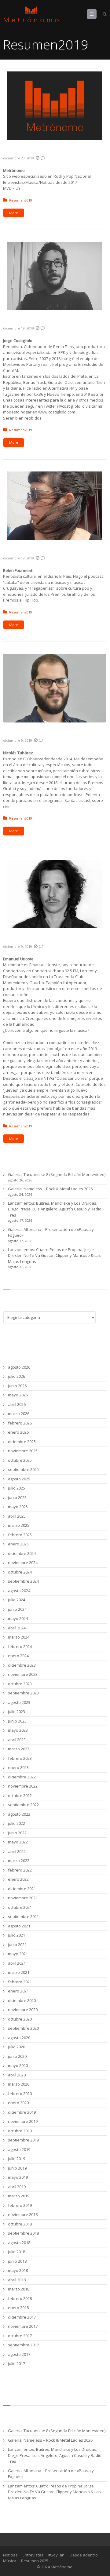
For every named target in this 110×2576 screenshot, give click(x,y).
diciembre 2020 (22, 2000)
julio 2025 (16, 1488)
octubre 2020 (20, 2019)
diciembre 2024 (22, 1553)
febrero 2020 (20, 2094)
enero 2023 (18, 1767)
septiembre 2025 (23, 1469)
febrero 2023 (20, 1758)
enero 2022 (18, 1879)
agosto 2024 (19, 1591)
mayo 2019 (18, 2177)
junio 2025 (17, 1497)
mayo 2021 (18, 1954)
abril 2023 (17, 1740)
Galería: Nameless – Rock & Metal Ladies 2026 (50, 1189)
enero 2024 (18, 1656)
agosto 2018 (19, 2243)
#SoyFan (56, 2555)
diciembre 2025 (22, 1442)
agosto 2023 (19, 1702)
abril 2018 (17, 2280)
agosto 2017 (19, 2354)
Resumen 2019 (26, 150)
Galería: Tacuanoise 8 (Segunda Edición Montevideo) (57, 1174)
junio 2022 (17, 1833)
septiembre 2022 (23, 1805)
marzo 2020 (19, 2084)
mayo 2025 (18, 1507)
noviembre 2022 (23, 1786)
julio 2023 (16, 1712)
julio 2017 (16, 2363)
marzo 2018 (19, 2289)
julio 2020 (16, 2047)
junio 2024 (17, 1609)
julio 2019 (16, 2159)
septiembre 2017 (23, 2345)
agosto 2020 (19, 2038)
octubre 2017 (20, 2336)
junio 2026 (17, 1386)
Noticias (10, 2555)
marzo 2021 (19, 1972)
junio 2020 (17, 2056)
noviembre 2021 (23, 1898)
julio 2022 (16, 1823)
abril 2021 (17, 1963)
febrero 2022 (20, 1870)
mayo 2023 (18, 1730)
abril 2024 (17, 1628)
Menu (96, 14)
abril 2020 (17, 2075)
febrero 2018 (20, 2298)
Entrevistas (33, 2555)
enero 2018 (18, 2308)
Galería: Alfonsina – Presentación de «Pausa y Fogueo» (51, 1232)
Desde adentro (84, 2555)
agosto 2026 (19, 1367)
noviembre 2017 (23, 2326)
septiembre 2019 (23, 2140)
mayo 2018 (18, 2270)
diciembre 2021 (22, 1889)
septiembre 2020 (23, 2028)
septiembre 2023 (23, 1693)
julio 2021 (16, 1935)
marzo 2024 (19, 1637)
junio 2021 (17, 1945)
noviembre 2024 (23, 1563)
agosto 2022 (19, 1814)
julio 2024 (16, 1600)
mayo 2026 (18, 1395)
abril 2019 (17, 2187)
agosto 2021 (19, 1926)
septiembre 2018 (23, 2233)
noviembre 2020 (23, 2010)
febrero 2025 (20, 1535)
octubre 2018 (20, 2224)
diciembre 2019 (22, 2112)
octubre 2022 (20, 1796)
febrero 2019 (20, 2205)
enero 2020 (18, 2103)
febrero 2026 (20, 1423)
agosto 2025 (19, 1479)
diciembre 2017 (22, 2317)
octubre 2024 (20, 1572)
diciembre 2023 (22, 1665)
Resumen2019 (21, 200)
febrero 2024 (20, 1646)
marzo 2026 (19, 1414)
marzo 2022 (19, 1861)
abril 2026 (17, 1404)
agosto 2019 (19, 2149)
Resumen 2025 (35, 2561)
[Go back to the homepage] (31, 15)
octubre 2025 (20, 1460)
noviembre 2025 (23, 1451)
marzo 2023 (19, 1749)
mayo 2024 (18, 1618)
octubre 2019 (20, 2131)
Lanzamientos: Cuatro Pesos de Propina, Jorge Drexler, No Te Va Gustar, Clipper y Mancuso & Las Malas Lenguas (54, 1255)
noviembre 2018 (23, 2214)
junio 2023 (17, 1721)
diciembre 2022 (22, 1777)
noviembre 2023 (23, 1674)
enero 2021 (18, 1991)
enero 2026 (18, 1432)
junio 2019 (17, 2168)
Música (10, 2561)
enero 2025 (18, 1544)
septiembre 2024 (23, 1581)
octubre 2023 (20, 1684)
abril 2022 (17, 1851)
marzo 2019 (19, 2196)
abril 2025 (17, 1516)
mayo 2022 (18, 1842)
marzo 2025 (19, 1525)
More (14, 213)
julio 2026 (16, 1376)
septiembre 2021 (23, 1916)
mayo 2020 (18, 2065)
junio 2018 (17, 2261)
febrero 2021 (20, 1982)
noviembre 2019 (23, 2121)
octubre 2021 (20, 1907)
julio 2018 (16, 2252)
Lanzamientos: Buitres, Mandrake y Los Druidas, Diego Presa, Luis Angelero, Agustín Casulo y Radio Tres (55, 1209)
